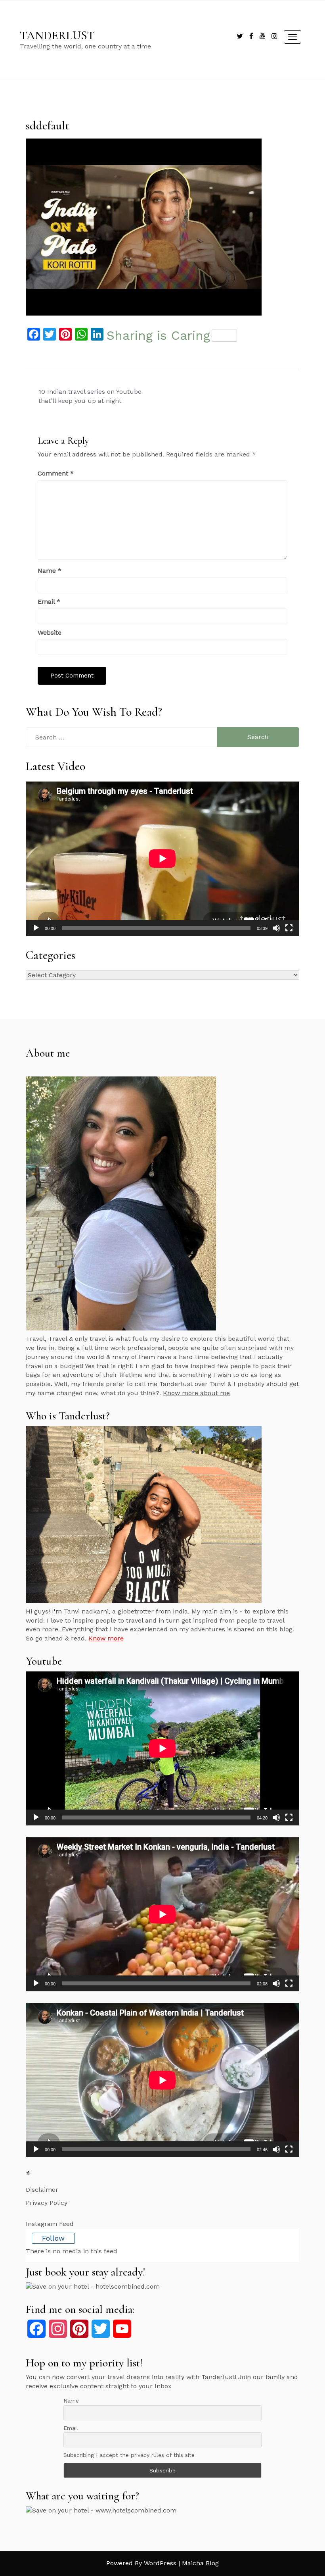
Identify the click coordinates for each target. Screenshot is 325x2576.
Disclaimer (42, 2190)
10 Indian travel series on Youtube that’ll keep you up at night (90, 396)
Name (50, 571)
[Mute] (276, 928)
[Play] (36, 928)
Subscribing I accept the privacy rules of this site (129, 2455)
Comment (56, 473)
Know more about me (196, 1393)
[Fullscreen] (289, 928)
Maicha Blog (200, 2563)
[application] (162, 859)
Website (50, 632)
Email (49, 602)
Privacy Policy (47, 2203)
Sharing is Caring (158, 335)
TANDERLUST (57, 36)
